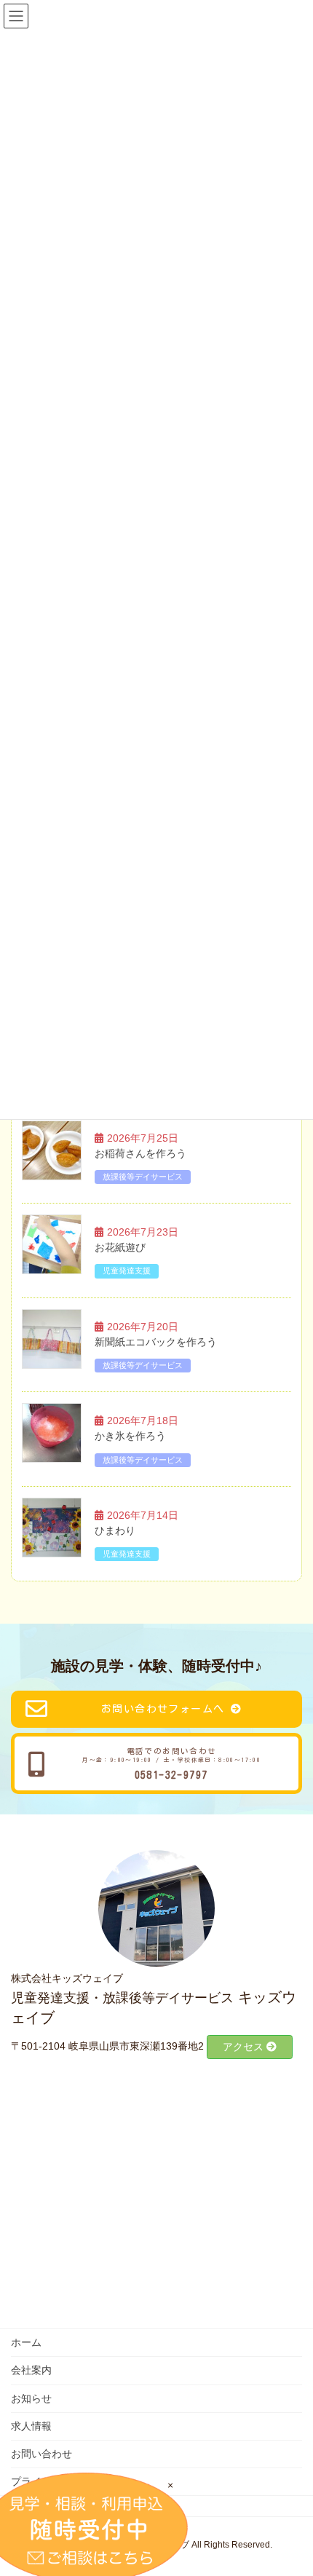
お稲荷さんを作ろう (140, 1153)
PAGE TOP (306, 2479)
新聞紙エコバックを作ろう (156, 1342)
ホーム (26, 2342)
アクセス (245, 2047)
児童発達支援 (127, 1271)
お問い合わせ (41, 2454)
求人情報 (31, 2426)
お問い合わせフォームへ (163, 1709)
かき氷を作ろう (130, 1436)
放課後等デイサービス (143, 1177)
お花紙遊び (120, 1247)
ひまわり (115, 1530)
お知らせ (31, 2398)
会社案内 (31, 2370)
